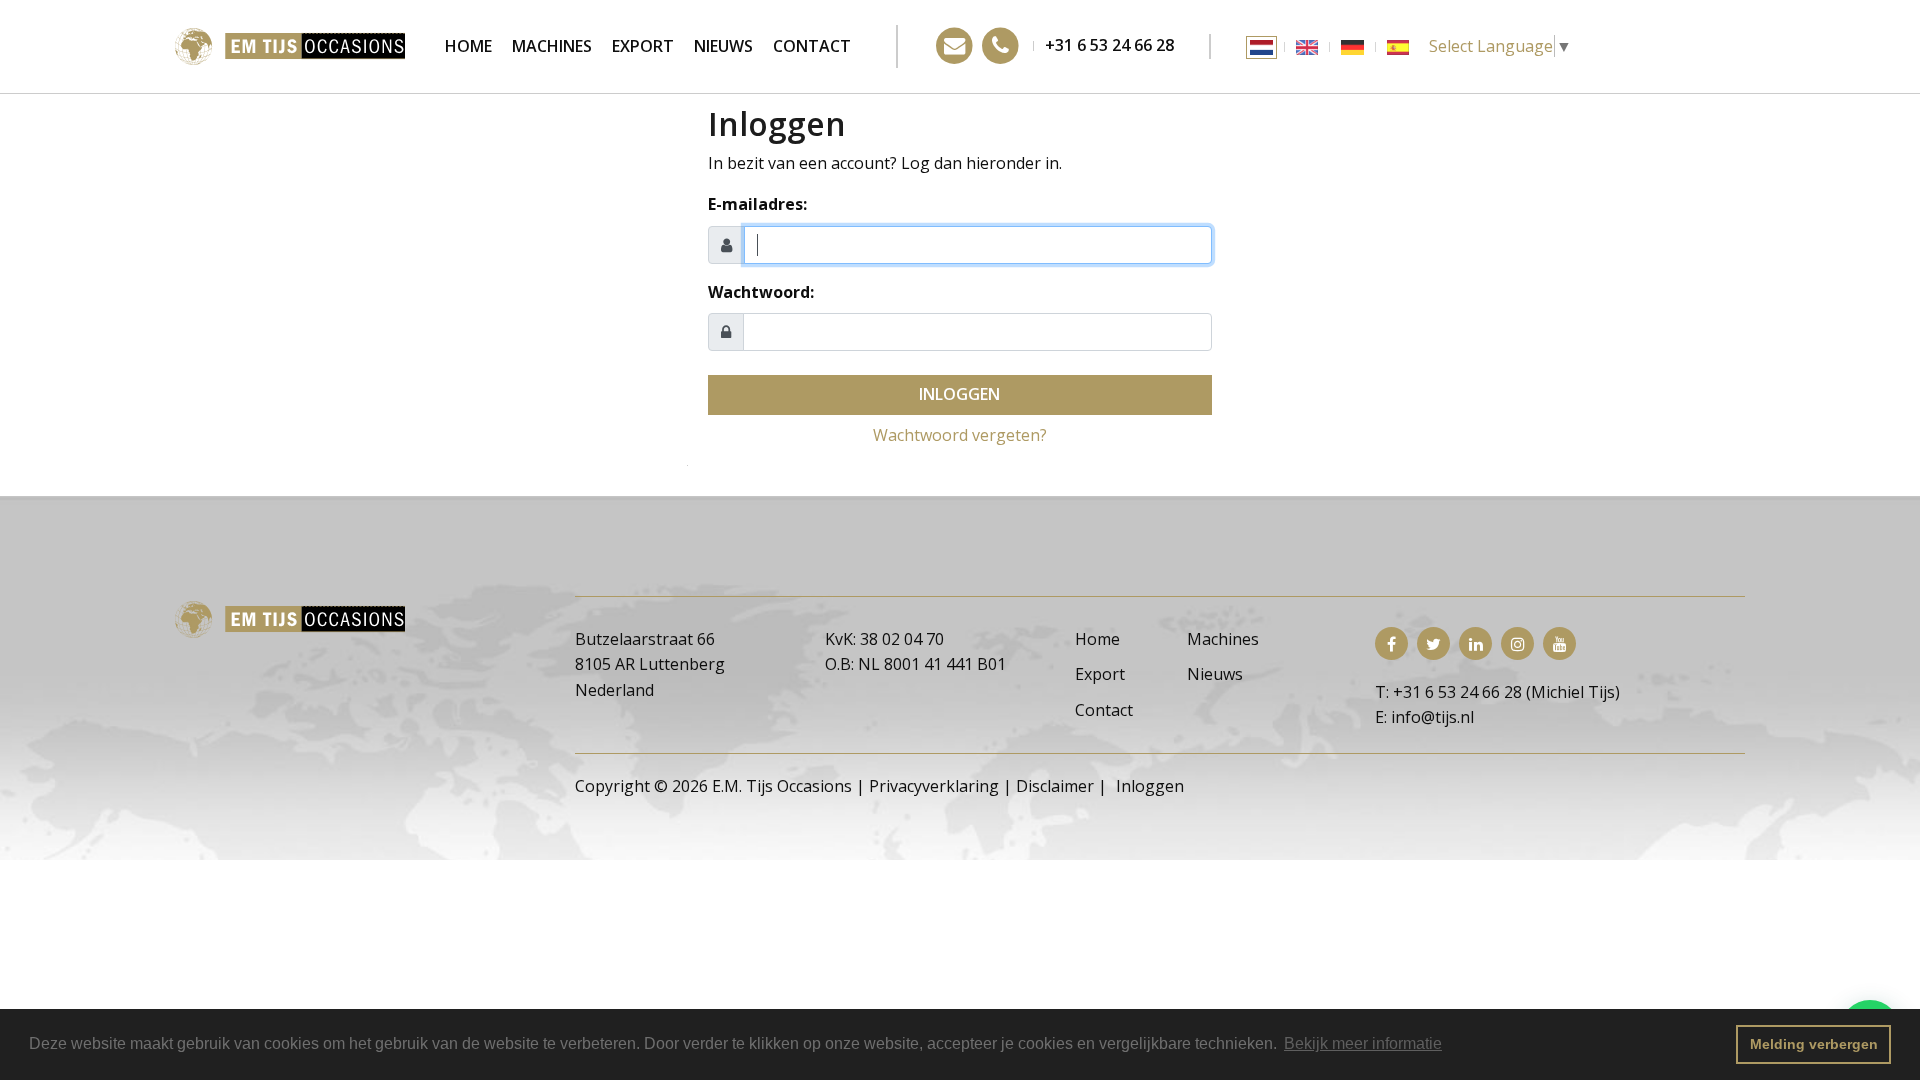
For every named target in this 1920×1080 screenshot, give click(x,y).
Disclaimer (1055, 786)
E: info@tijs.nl (1424, 717)
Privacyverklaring (934, 786)
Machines (552, 46)
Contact (812, 46)
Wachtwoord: (761, 292)
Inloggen (959, 394)
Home (468, 46)
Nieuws (723, 46)
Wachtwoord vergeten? (960, 435)
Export (643, 46)
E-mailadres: (757, 204)
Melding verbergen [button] (1814, 1044)
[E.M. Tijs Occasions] (290, 45)
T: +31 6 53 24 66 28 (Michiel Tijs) (1497, 692)
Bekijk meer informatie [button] (1363, 1043)
